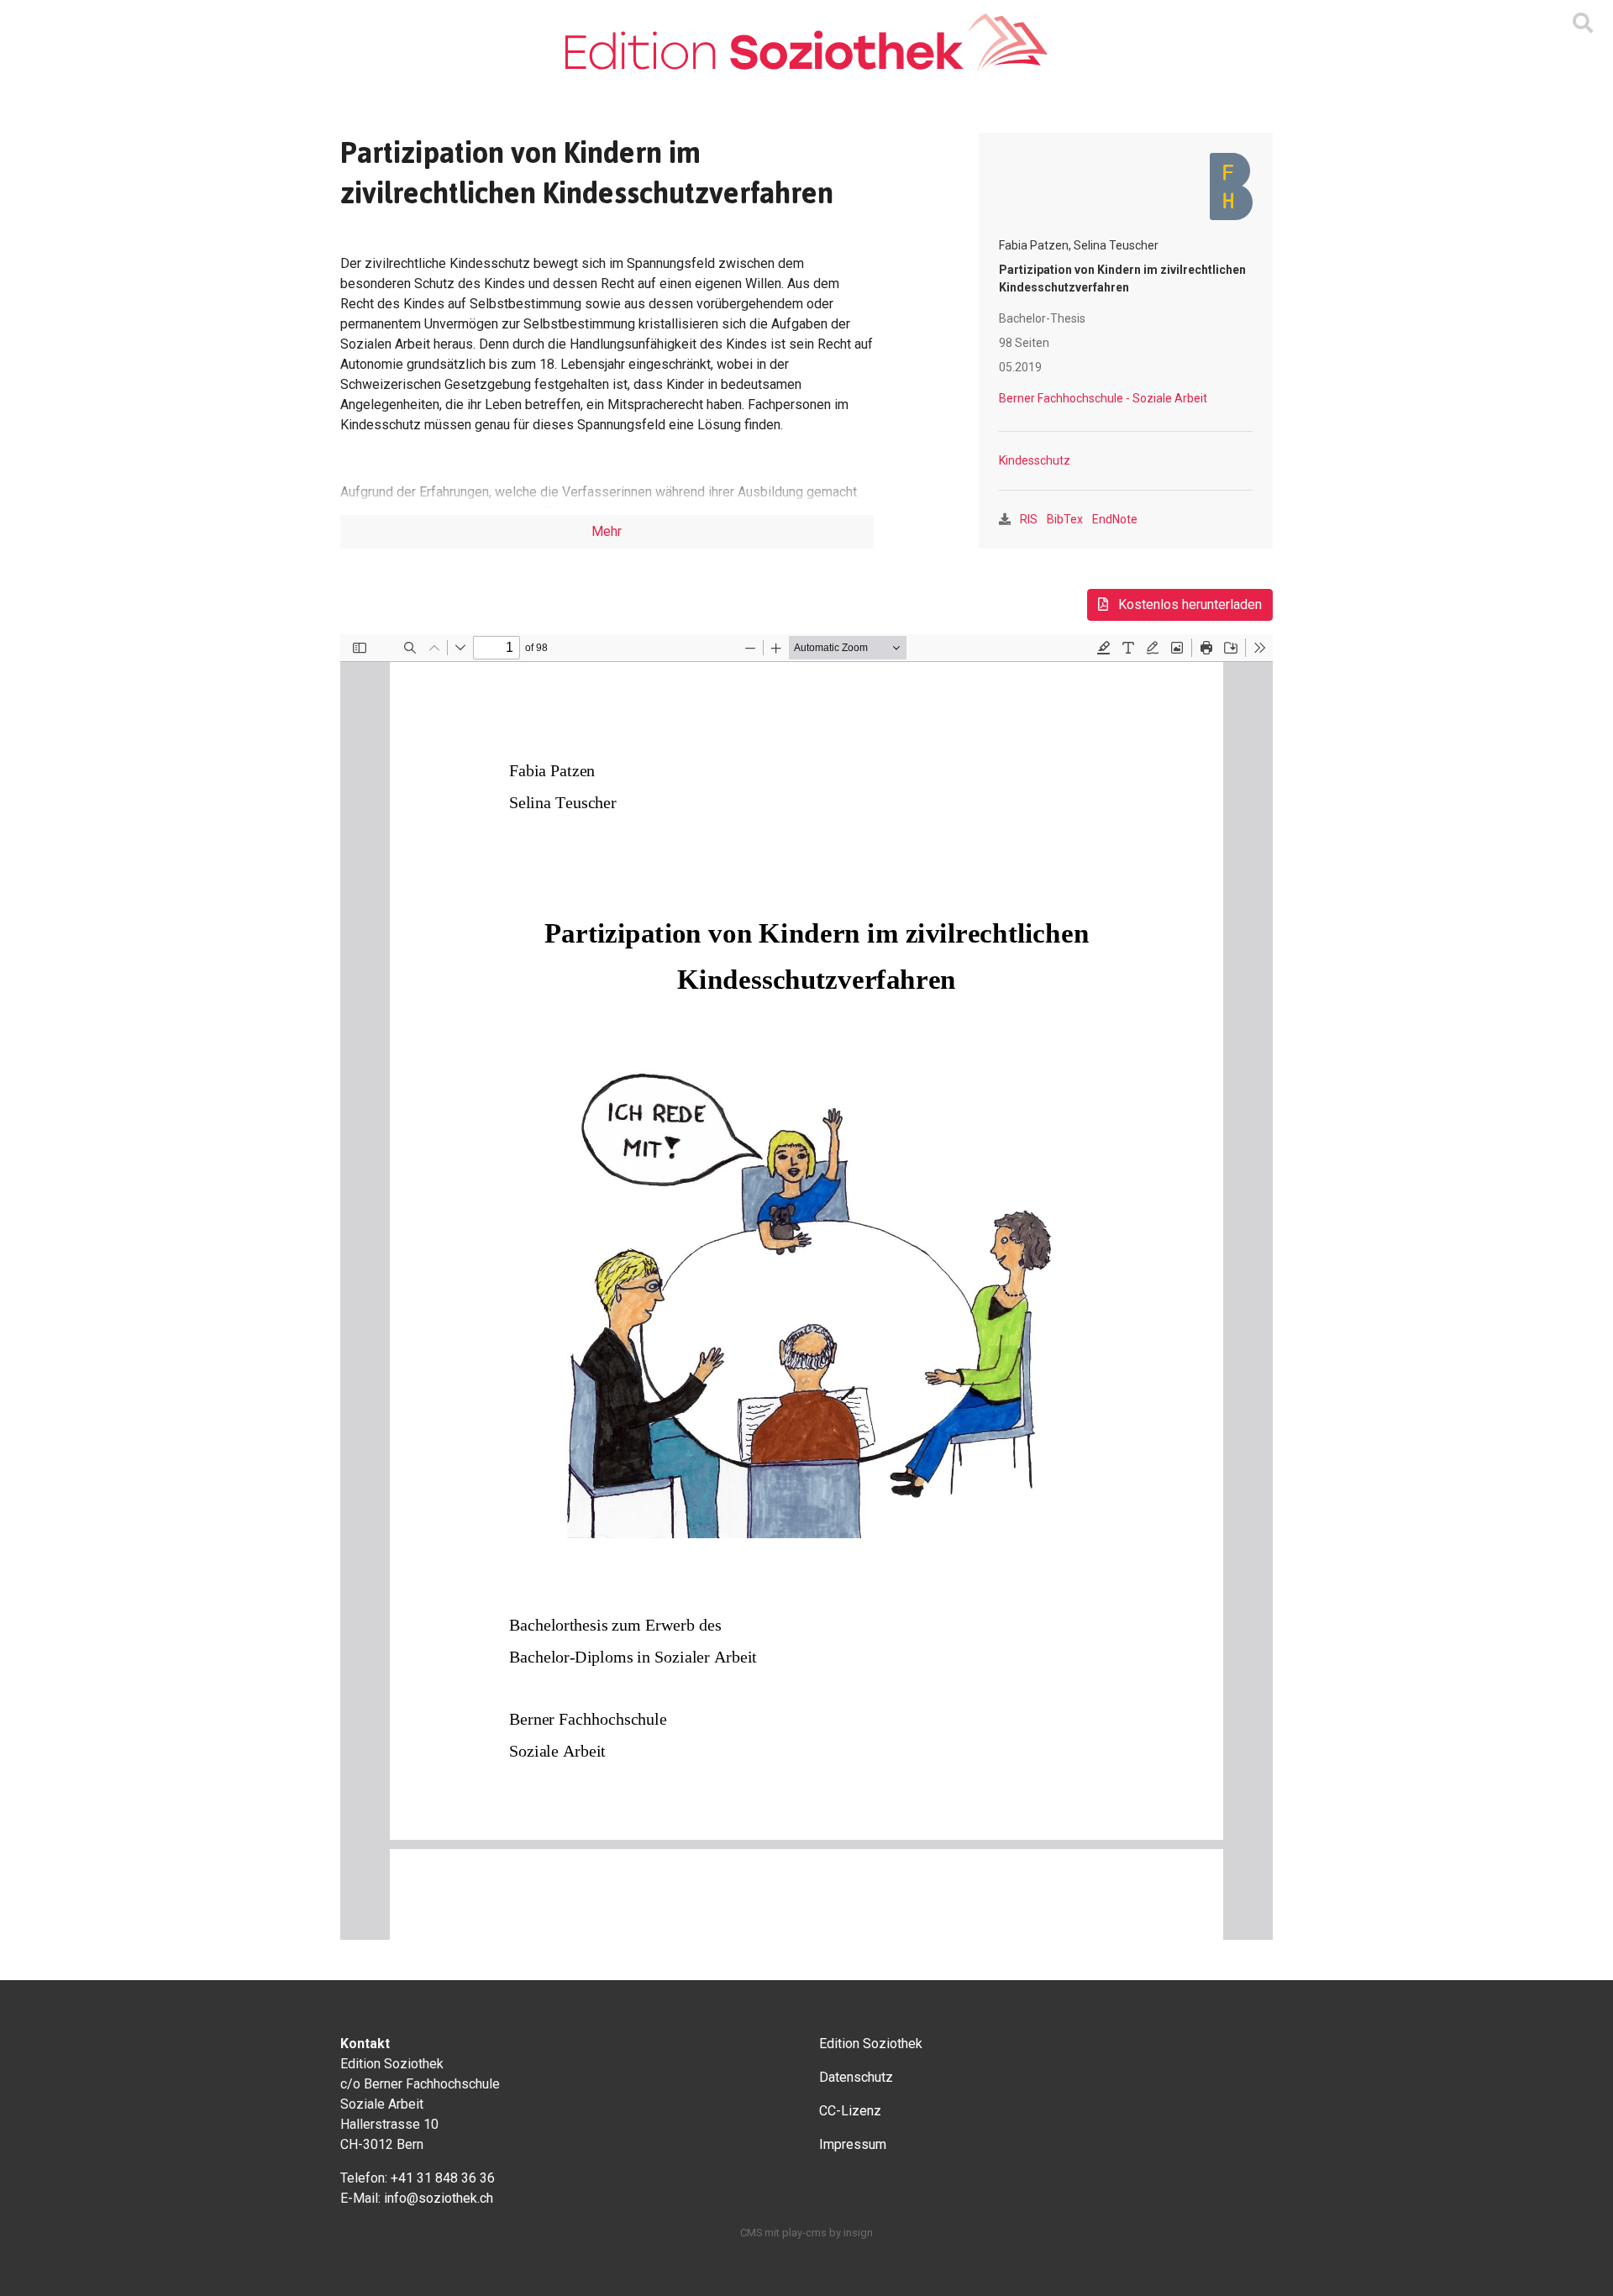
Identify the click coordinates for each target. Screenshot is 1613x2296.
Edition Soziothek (871, 2044)
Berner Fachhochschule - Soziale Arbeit (1103, 398)
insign (858, 2233)
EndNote (1115, 519)
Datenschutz (856, 2077)
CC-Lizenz (850, 2111)
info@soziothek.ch (439, 2198)
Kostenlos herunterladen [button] (1188, 604)
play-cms (804, 2233)
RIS (1029, 519)
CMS (751, 2233)
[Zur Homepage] (806, 43)
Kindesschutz (1035, 460)
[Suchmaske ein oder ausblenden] (1583, 24)
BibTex (1065, 519)
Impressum (853, 2144)
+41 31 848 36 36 (443, 2178)
